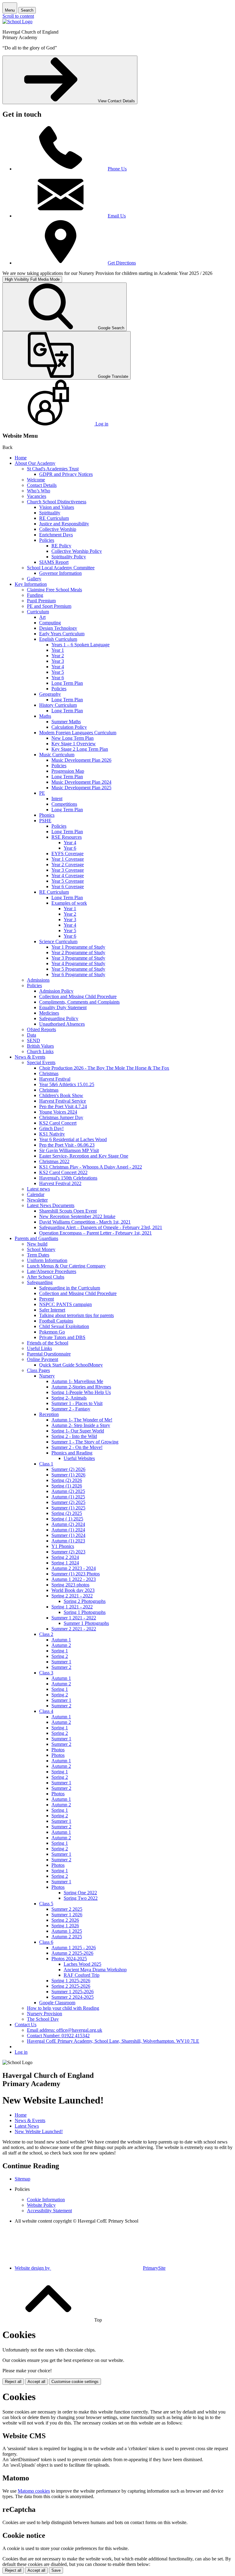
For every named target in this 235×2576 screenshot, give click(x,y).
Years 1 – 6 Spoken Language (80, 645)
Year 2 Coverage (68, 865)
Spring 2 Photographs (85, 1601)
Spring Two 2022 (81, 1898)
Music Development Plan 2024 (81, 782)
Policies (47, 540)
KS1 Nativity (52, 1134)
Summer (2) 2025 (68, 1502)
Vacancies (37, 496)
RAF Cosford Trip (82, 1975)
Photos (58, 1750)
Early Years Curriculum (62, 634)
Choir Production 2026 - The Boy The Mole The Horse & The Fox (104, 1068)
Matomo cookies (34, 2491)
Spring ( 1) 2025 (67, 1519)
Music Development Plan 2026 (81, 760)
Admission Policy (56, 991)
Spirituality (50, 513)
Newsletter (37, 1200)
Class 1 (46, 1464)
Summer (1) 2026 (68, 1475)
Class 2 (46, 1634)
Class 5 (46, 1904)
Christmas (49, 1073)
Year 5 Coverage (68, 881)
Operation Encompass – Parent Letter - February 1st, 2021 (95, 1233)
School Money (41, 1249)
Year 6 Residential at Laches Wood (73, 1139)
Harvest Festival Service (63, 1101)
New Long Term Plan (73, 738)
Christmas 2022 (54, 1161)
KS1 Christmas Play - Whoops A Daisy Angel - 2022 (91, 1167)
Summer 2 (61, 1667)
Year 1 (58, 650)
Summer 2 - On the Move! (77, 1447)
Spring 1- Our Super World (78, 1431)
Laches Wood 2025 (82, 1964)
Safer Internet (52, 1310)
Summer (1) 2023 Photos (76, 1574)
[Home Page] (17, 22)
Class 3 (46, 1673)
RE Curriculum (54, 518)
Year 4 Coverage (68, 876)
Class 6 (46, 1942)
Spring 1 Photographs (85, 1612)
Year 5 (58, 672)
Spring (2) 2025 (67, 1513)
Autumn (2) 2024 (68, 1524)
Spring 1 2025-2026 (71, 1981)
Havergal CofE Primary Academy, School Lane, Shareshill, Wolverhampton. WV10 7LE (113, 2041)
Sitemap (22, 2179)
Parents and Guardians (36, 1238)
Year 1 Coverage (68, 859)
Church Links (40, 1051)
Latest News (27, 2126)
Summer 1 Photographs (86, 1623)
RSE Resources (67, 837)
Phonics (47, 815)
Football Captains (56, 1321)
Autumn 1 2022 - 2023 (74, 1579)
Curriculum (38, 612)
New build (37, 1244)
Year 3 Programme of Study (78, 958)
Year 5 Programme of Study (78, 969)
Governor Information (60, 573)
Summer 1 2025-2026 (73, 1992)
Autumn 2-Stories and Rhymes (81, 1387)
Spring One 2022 (80, 1893)
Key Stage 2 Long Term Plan (80, 749)
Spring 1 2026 (65, 1926)
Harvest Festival (55, 1079)
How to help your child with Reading (63, 2008)
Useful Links (39, 1348)
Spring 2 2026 (65, 1920)
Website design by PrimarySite (90, 2268)
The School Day (43, 2019)
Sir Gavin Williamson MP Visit (69, 1150)
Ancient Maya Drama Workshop (95, 1970)
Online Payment (43, 1359)
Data (32, 1035)
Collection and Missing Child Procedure (78, 996)
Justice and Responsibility (64, 524)
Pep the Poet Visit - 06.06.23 (67, 1145)
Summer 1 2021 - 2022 (74, 1618)
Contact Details (42, 485)
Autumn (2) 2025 (68, 1491)
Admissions (38, 980)
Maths (45, 716)
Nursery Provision (45, 2014)
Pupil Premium (41, 601)
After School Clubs (46, 1277)
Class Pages (38, 1370)
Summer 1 (61, 1662)
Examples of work (69, 903)
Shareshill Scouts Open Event (68, 1211)
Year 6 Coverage (68, 887)
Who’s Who (39, 491)
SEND (34, 1040)
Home (21, 458)
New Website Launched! (39, 2131)
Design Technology (58, 628)
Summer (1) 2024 (68, 1535)
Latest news (38, 1189)
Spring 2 (60, 1656)
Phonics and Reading (72, 1453)
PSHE (45, 821)
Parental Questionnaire (49, 1354)
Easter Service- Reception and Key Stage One (84, 1156)
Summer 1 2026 (67, 1915)
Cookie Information (46, 2200)
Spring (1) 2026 (67, 1486)
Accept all (36, 2382)
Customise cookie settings (75, 2382)
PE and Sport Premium (49, 606)
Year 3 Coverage (68, 870)
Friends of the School (48, 1343)
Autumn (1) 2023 (68, 1541)
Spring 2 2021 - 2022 (72, 1596)
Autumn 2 (61, 1645)
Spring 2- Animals (69, 1398)
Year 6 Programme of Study (78, 974)
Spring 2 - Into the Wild (74, 1436)
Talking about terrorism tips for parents (76, 1315)
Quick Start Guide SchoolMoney (71, 1365)
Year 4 (58, 667)
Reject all (13, 2382)
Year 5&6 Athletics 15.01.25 (67, 1084)
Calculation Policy (69, 727)
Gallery (34, 579)
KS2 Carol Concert (58, 1123)
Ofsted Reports (41, 1029)
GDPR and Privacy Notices (66, 474)
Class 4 (46, 1711)
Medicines (49, 1013)
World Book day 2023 (73, 1590)
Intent (57, 799)
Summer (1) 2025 (68, 1508)
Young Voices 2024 (58, 1112)
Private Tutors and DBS (62, 1337)
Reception (49, 1414)
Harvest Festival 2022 (60, 1183)
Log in (21, 2052)
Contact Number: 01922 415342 (58, 2036)
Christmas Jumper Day (61, 1117)
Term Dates (38, 1255)
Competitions (64, 804)
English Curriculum (58, 639)
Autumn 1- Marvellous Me (77, 1381)
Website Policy (41, 2205)
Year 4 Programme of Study (78, 963)
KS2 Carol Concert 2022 (63, 1172)
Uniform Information (47, 1260)
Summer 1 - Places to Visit (77, 1403)
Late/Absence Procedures (52, 1271)
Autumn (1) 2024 (68, 1530)
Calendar (36, 1194)
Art (42, 617)
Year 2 (58, 656)
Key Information (31, 584)
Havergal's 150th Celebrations (68, 1178)
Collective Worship (58, 529)
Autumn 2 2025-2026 (72, 1953)
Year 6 (58, 678)
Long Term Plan (67, 683)
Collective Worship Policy (77, 551)
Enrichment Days (56, 535)
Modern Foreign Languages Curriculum (78, 733)
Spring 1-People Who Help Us (81, 1392)
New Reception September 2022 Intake (77, 1216)
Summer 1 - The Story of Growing (85, 1442)
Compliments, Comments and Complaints (79, 1002)
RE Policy (61, 546)
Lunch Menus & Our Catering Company (66, 1266)
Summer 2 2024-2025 (73, 1997)
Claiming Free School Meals (54, 590)
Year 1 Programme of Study (78, 947)
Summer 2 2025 (67, 1909)
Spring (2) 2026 (67, 1480)
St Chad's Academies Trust (53, 469)
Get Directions (122, 263)
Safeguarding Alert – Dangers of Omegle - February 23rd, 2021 (101, 1227)
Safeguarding (40, 1282)
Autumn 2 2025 (67, 1937)
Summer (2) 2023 (68, 1552)
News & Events (30, 1057)
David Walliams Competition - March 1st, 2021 (85, 1222)
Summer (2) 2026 (68, 1469)
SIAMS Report (54, 562)
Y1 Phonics (63, 1546)
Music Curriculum (57, 755)
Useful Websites (79, 1458)
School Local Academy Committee (61, 568)
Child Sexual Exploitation (64, 1326)
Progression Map (68, 771)
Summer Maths (66, 722)
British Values (40, 1046)
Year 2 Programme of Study (78, 952)
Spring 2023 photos (70, 1585)
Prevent (47, 1299)
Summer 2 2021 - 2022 (74, 1629)
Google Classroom (57, 2003)
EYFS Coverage (67, 854)
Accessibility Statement (49, 2211)
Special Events (41, 1062)
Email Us (117, 216)
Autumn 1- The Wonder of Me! (82, 1420)
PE (42, 793)
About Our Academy (35, 463)
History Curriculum (58, 705)
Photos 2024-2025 (69, 1959)
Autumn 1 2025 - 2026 (74, 1948)
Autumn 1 (61, 1640)
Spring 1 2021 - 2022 (72, 1607)
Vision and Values (57, 507)
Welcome (36, 480)
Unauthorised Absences (62, 1024)
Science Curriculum (58, 941)
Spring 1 (60, 1651)
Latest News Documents (51, 1205)
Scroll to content (18, 16)
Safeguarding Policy (59, 1018)
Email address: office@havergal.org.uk (65, 2030)
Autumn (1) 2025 (68, 1497)
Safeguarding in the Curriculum (70, 1288)
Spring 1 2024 (65, 1563)
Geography (50, 694)
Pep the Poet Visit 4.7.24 (63, 1106)
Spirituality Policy (69, 557)
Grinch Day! (51, 1128)
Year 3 (58, 661)
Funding (35, 595)
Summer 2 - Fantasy (71, 1409)
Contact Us (26, 2025)
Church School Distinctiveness (57, 502)
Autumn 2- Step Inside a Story (81, 1425)
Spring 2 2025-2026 (71, 1986)
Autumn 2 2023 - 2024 (74, 1568)
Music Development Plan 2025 (81, 788)
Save (56, 2570)
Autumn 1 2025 (67, 1931)
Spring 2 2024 (65, 1557)
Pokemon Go (52, 1332)
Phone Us (117, 169)
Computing (50, 623)
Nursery (47, 1376)
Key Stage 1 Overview (74, 744)
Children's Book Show (61, 1095)
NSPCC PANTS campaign (65, 1304)
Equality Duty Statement (63, 1007)
